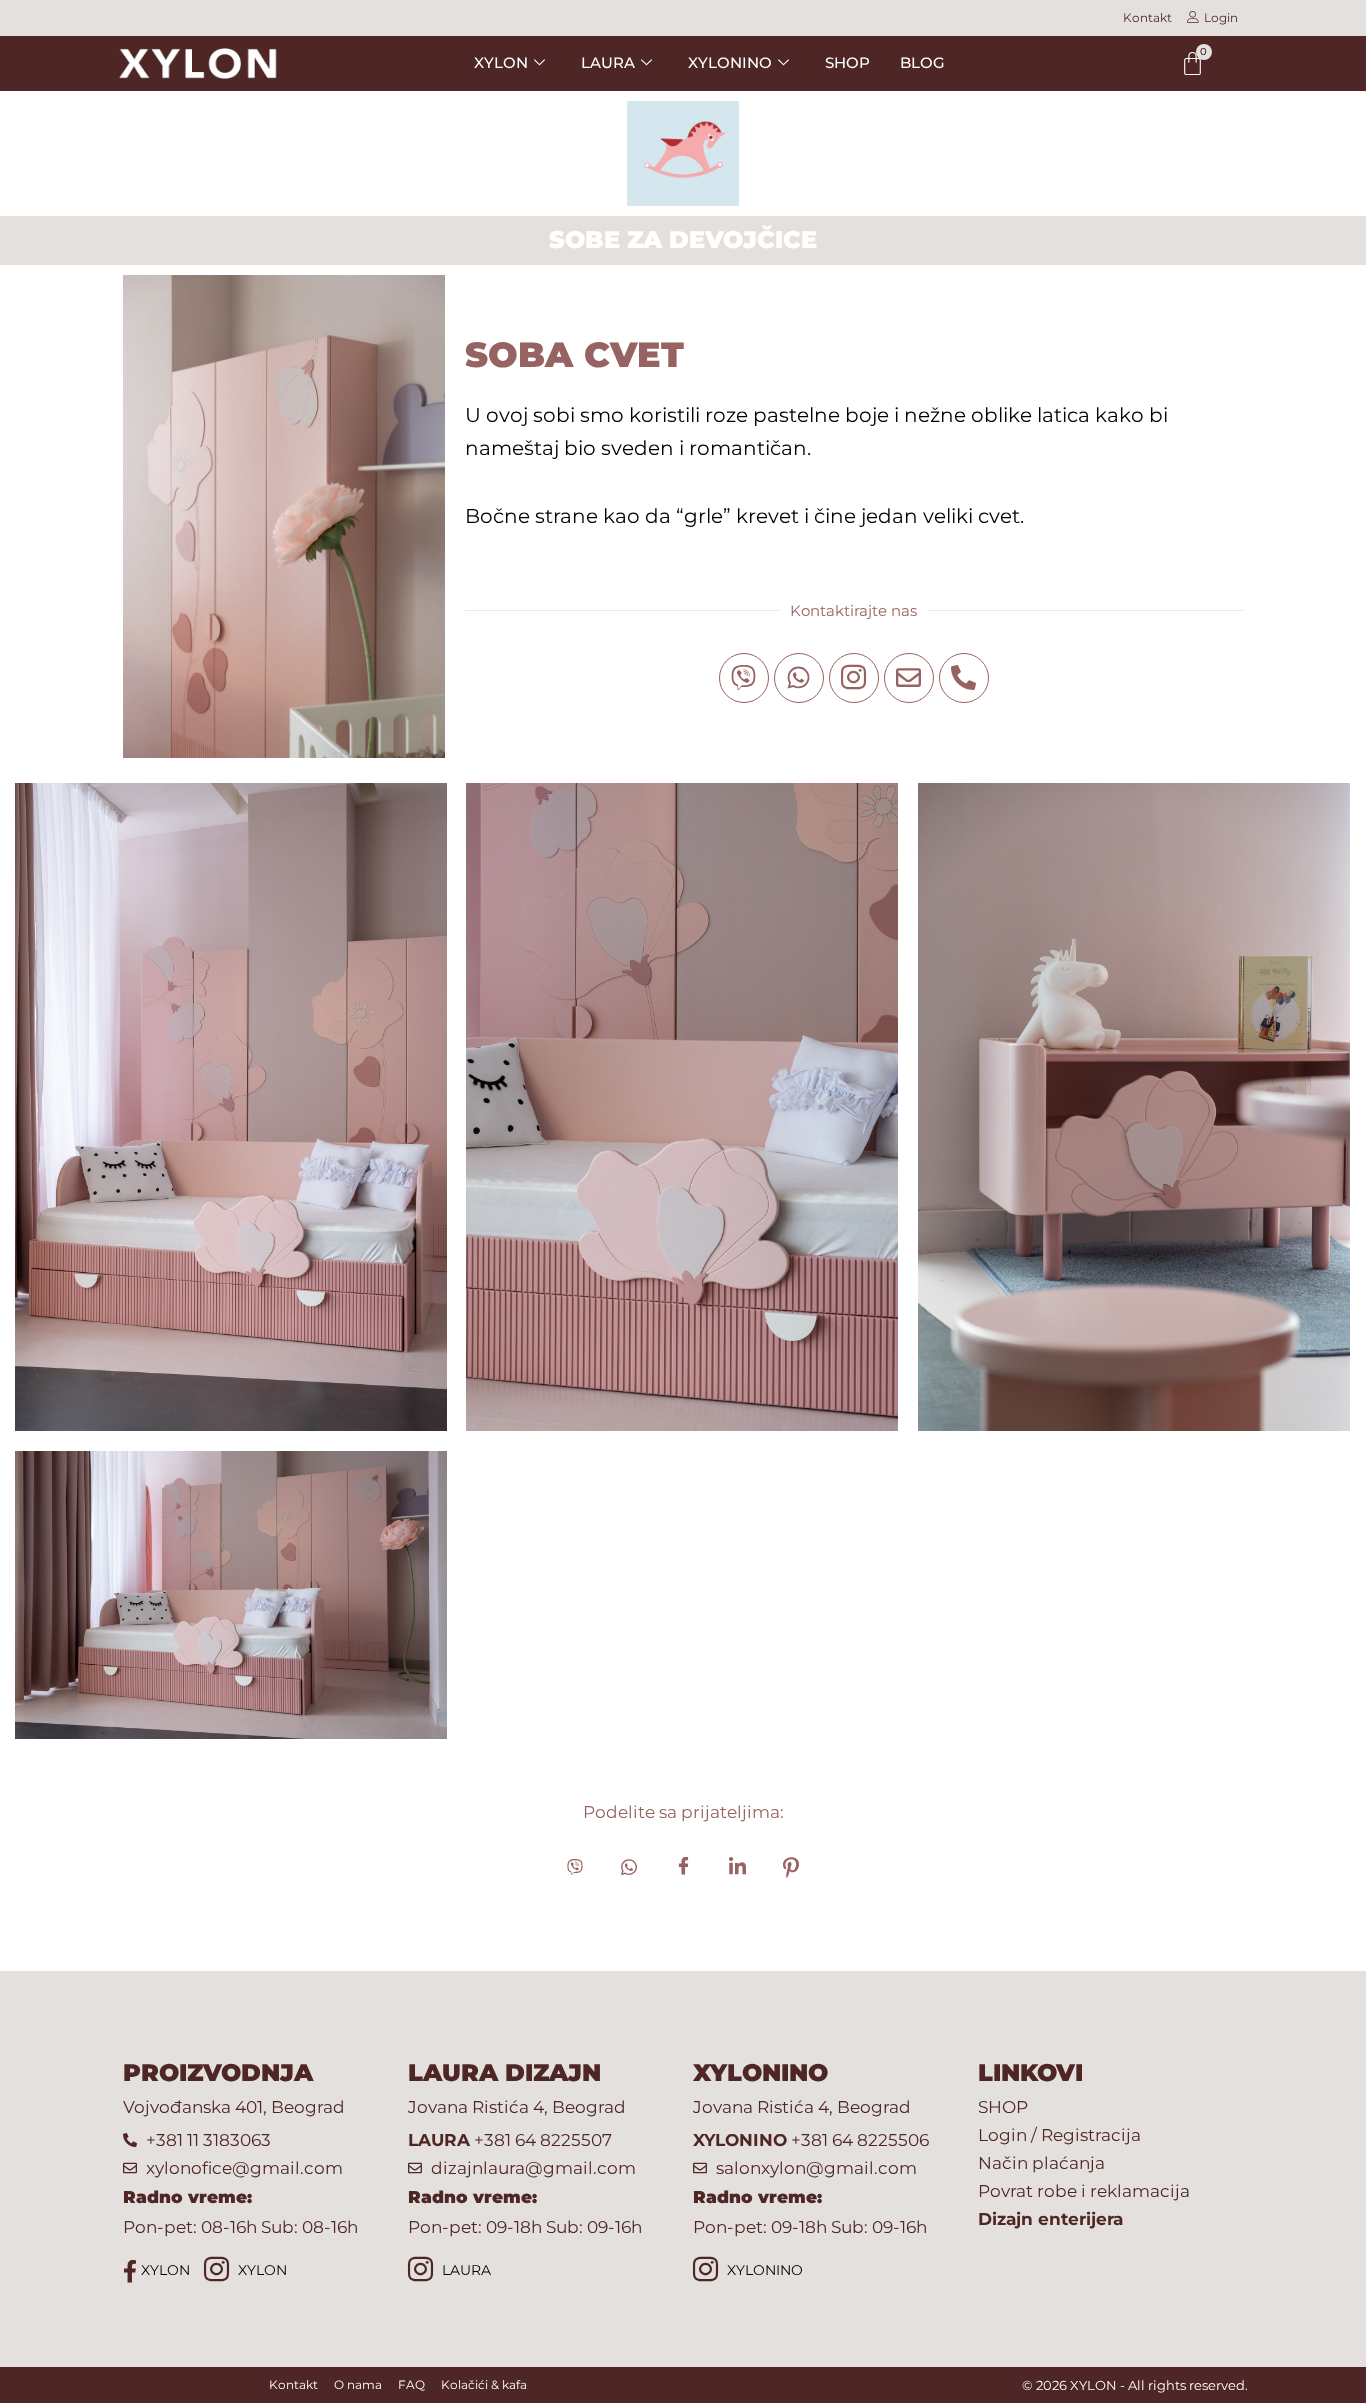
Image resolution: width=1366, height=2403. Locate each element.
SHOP (847, 62)
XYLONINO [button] (730, 62)
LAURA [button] (608, 62)
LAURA (464, 2270)
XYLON (163, 2270)
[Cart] (1192, 63)
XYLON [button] (501, 62)
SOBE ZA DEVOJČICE (683, 239)
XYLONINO (763, 2270)
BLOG (922, 62)
